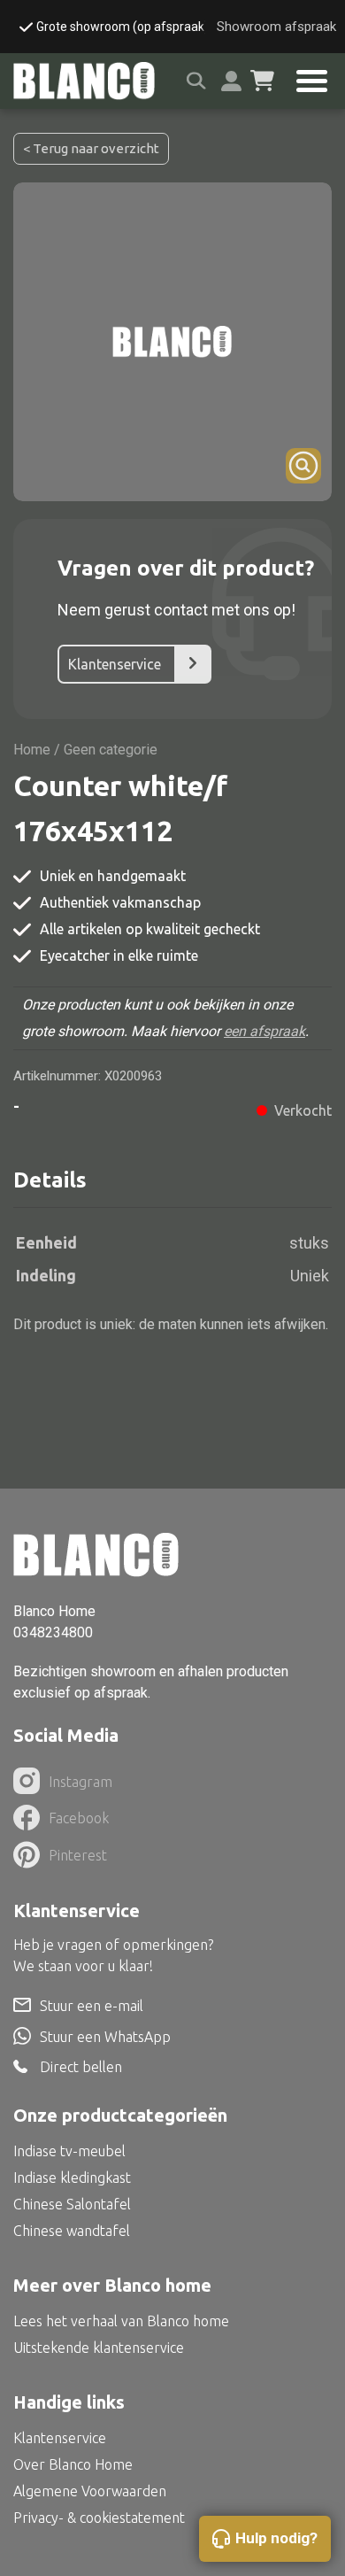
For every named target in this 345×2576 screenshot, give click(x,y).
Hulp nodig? (276, 2538)
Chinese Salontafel (72, 2204)
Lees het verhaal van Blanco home (121, 2321)
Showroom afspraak (276, 27)
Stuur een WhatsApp (105, 2037)
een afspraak (264, 1031)
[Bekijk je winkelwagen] (262, 81)
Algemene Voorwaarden (90, 2491)
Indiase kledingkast (72, 2178)
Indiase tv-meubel (69, 2151)
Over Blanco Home (73, 2464)
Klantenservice (115, 664)
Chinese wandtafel (72, 2231)
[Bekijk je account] (231, 81)
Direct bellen (81, 2067)
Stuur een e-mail (92, 2006)
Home (32, 750)
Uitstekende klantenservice (99, 2348)
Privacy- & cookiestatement (99, 2518)
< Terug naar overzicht (91, 148)
